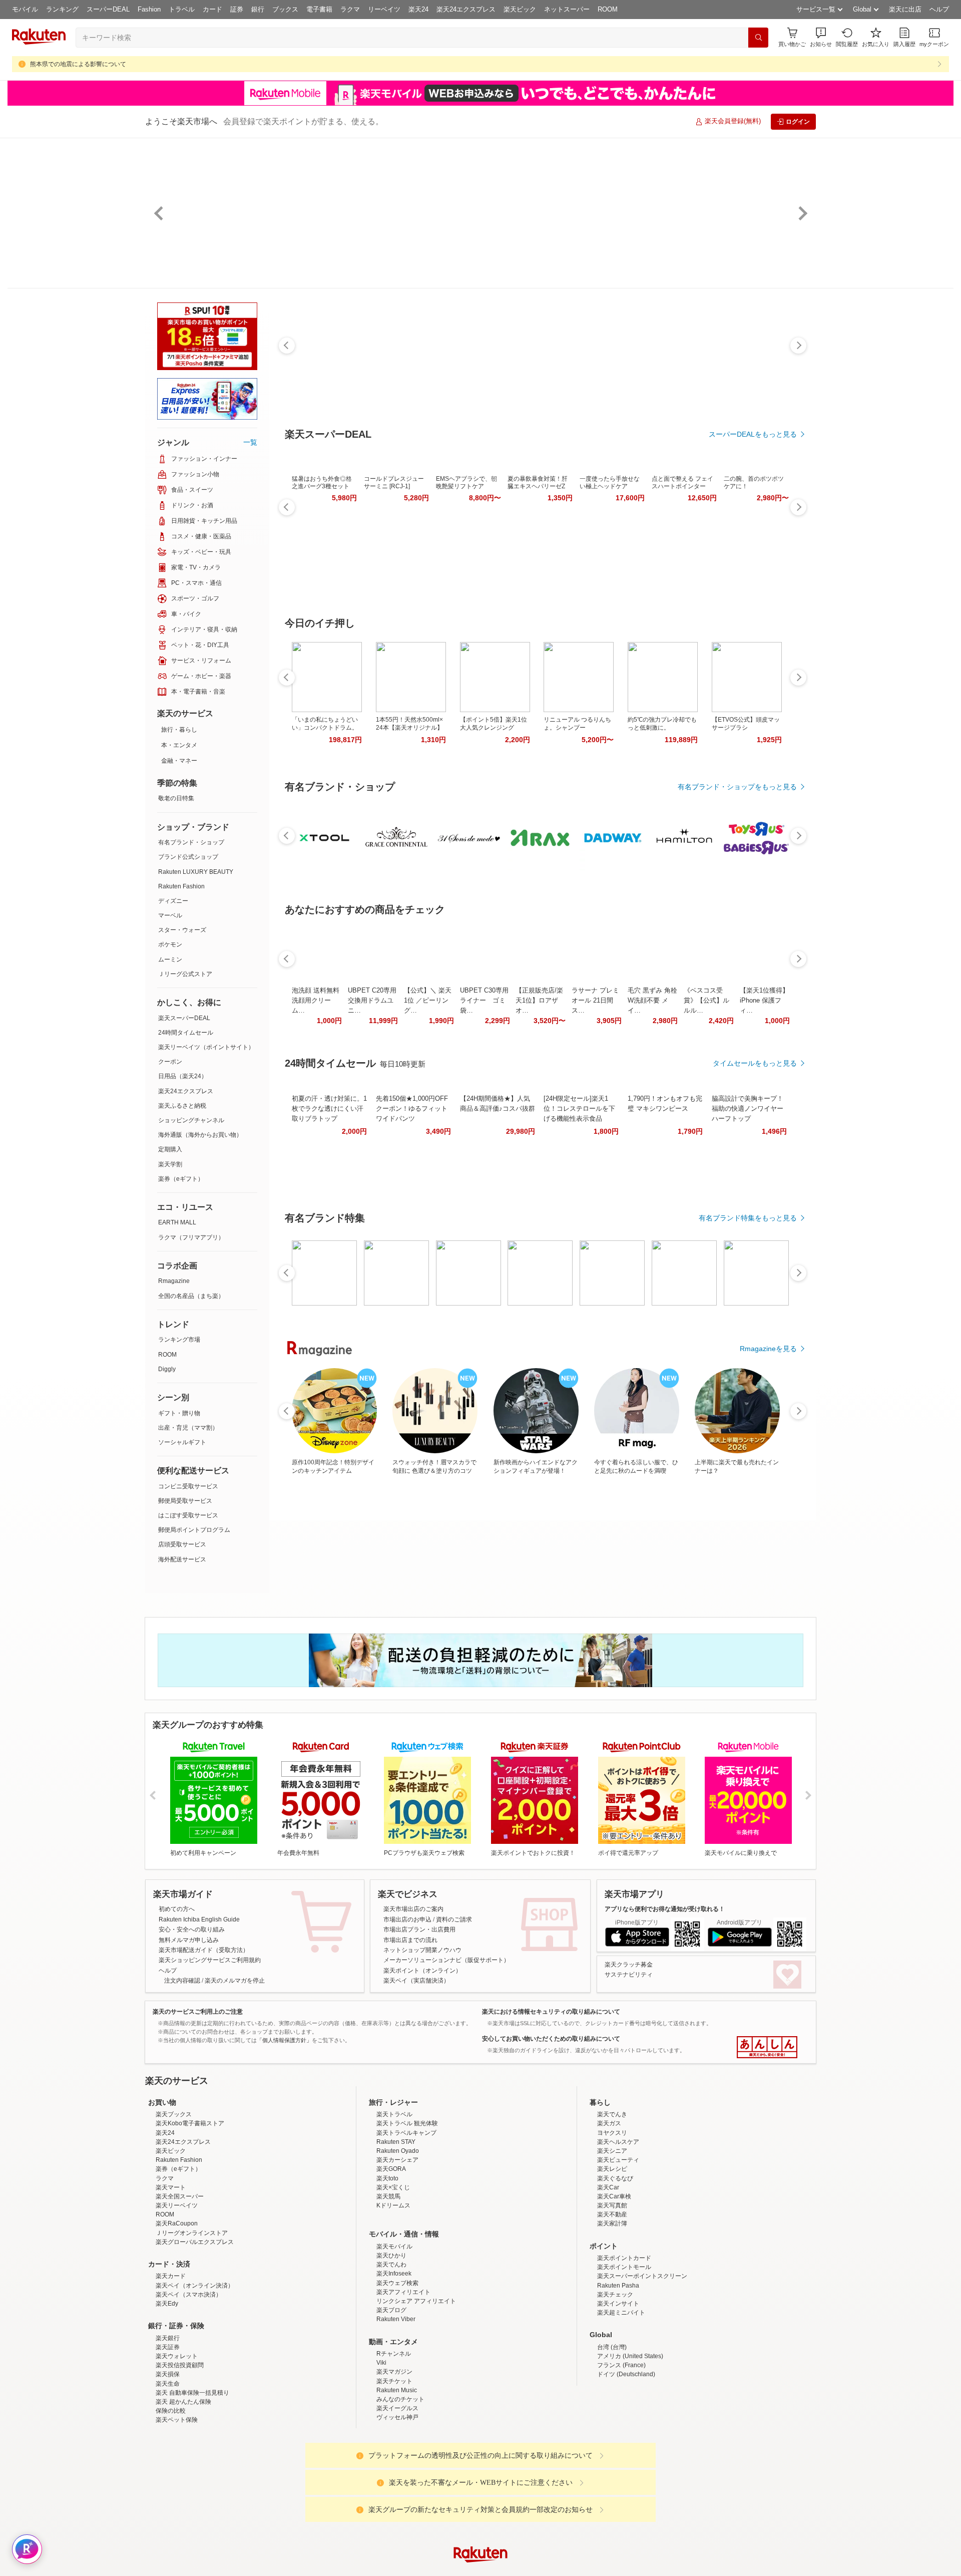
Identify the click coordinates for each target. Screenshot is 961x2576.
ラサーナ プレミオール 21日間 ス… (595, 1000)
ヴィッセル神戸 (397, 2505)
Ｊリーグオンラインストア (192, 2321)
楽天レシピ (612, 2257)
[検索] (758, 38)
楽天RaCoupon (177, 2311)
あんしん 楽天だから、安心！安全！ (767, 2047)
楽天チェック (615, 2382)
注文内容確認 (182, 1981)
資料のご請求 (454, 1919)
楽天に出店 (905, 9)
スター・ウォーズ (182, 930)
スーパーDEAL (108, 9)
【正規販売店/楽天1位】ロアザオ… (539, 1000)
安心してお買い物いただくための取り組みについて (551, 2039)
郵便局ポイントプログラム (194, 1530)
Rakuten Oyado (398, 2238)
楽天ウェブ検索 (397, 2371)
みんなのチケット (400, 2487)
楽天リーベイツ (177, 2293)
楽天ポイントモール (624, 2355)
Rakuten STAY (396, 2229)
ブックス (285, 9)
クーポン (170, 1062)
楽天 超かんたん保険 (183, 2489)
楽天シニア (612, 2238)
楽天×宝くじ (393, 2275)
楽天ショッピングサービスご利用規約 (210, 1960)
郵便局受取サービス (185, 1501)
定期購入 (170, 1149)
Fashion (149, 9)
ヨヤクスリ (612, 2220)
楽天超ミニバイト (621, 2400)
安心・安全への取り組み (192, 1929)
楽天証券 (168, 2435)
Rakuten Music (397, 2478)
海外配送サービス (182, 1559)
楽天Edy (167, 2391)
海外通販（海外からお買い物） (200, 1135)
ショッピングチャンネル (191, 1120)
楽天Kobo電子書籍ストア (190, 2211)
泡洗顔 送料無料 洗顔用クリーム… (316, 1000)
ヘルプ (939, 9)
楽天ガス (609, 2211)
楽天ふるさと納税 (182, 1106)
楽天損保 (168, 2462)
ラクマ (350, 9)
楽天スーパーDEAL (184, 1018)
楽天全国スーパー (180, 2284)
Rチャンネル (394, 2441)
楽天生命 (168, 2471)
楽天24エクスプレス (466, 9)
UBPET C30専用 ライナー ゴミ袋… (484, 1000)
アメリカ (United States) (630, 2444)
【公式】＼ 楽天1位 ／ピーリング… (428, 1000)
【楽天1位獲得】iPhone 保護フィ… (764, 1000)
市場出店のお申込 (407, 1919)
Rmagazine (174, 1281)
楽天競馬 (388, 2284)
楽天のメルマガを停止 (235, 1981)
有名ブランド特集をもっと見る (748, 1218)
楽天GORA (391, 2257)
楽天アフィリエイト (403, 2380)
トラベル (182, 9)
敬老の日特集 (176, 798)
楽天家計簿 (612, 2311)
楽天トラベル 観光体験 (407, 2211)
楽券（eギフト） (181, 1179)
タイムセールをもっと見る (755, 1063)
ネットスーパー (567, 9)
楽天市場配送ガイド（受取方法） (204, 1950)
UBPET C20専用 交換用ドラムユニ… (372, 1000)
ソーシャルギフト (182, 1442)
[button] (821, 37)
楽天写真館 (612, 2293)
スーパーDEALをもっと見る (753, 434)
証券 (237, 9)
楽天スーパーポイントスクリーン (642, 2364)
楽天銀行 (168, 2426)
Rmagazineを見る (768, 1349)
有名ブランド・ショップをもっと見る (737, 787)
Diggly (167, 1369)
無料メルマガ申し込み (189, 1940)
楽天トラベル (394, 2202)
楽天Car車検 (614, 2284)
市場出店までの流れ (410, 1940)
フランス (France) (621, 2453)
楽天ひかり (391, 2343)
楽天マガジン (394, 2459)
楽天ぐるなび (615, 2266)
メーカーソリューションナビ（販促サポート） (446, 1960)
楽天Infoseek (394, 2361)
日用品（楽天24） (183, 1076)
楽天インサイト (618, 2391)
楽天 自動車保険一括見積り (192, 2480)
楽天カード (171, 2364)
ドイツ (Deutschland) (626, 2462)
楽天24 (418, 9)
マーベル (170, 915)
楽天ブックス (174, 2202)
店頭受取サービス (182, 1544)
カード (212, 9)
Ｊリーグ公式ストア (185, 974)
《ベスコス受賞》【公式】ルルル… (706, 1000)
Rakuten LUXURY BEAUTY (196, 872)
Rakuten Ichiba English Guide (199, 1919)
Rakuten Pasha (618, 2373)
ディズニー (173, 901)
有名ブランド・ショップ (191, 842)
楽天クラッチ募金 (629, 1965)
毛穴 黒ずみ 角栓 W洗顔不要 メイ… (652, 1000)
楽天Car (608, 2275)
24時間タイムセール (186, 1033)
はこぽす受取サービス (188, 1515)
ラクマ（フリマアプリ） (191, 1237)
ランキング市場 (179, 1340)
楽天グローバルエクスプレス (195, 2330)
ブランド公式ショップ (188, 857)
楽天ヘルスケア (618, 2229)
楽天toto (387, 2266)
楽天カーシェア (397, 2247)
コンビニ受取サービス (188, 1486)
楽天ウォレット (177, 2444)
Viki (381, 2450)
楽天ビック (520, 9)
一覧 (250, 442)
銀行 (258, 9)
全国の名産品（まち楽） (191, 1296)
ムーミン (170, 959)
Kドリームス (393, 2293)
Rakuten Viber (396, 2407)
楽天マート (171, 2275)
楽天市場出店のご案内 (413, 1909)
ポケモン (170, 944)
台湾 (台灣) (612, 2435)
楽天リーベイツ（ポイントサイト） (206, 1047)
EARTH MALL (177, 1222)
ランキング (62, 9)
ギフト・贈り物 (179, 1413)
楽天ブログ (391, 2398)
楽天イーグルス (397, 2496)
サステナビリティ (629, 1975)
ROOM (608, 9)
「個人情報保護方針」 (284, 2040)
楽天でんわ (391, 2352)
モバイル (25, 9)
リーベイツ (384, 9)
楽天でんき (612, 2202)
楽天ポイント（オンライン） (422, 1971)
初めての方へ (177, 1909)
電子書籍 (319, 9)
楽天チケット (394, 2469)
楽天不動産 (612, 2302)
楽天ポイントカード (624, 2346)
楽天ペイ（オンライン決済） (195, 2373)
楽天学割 (170, 1164)
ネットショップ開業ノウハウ (422, 1950)
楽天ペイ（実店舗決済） (416, 1981)
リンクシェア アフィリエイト (416, 2389)
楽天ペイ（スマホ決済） (189, 2382)
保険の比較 (171, 2498)
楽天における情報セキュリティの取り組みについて (551, 2012)
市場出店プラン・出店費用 (419, 1929)
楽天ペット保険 (177, 2507)
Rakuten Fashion (181, 886)
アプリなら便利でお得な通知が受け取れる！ (665, 1909)
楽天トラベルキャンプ (406, 2220)
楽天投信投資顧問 (180, 2453)
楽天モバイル (394, 2334)
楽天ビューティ (618, 2247)
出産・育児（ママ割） (188, 1428)
